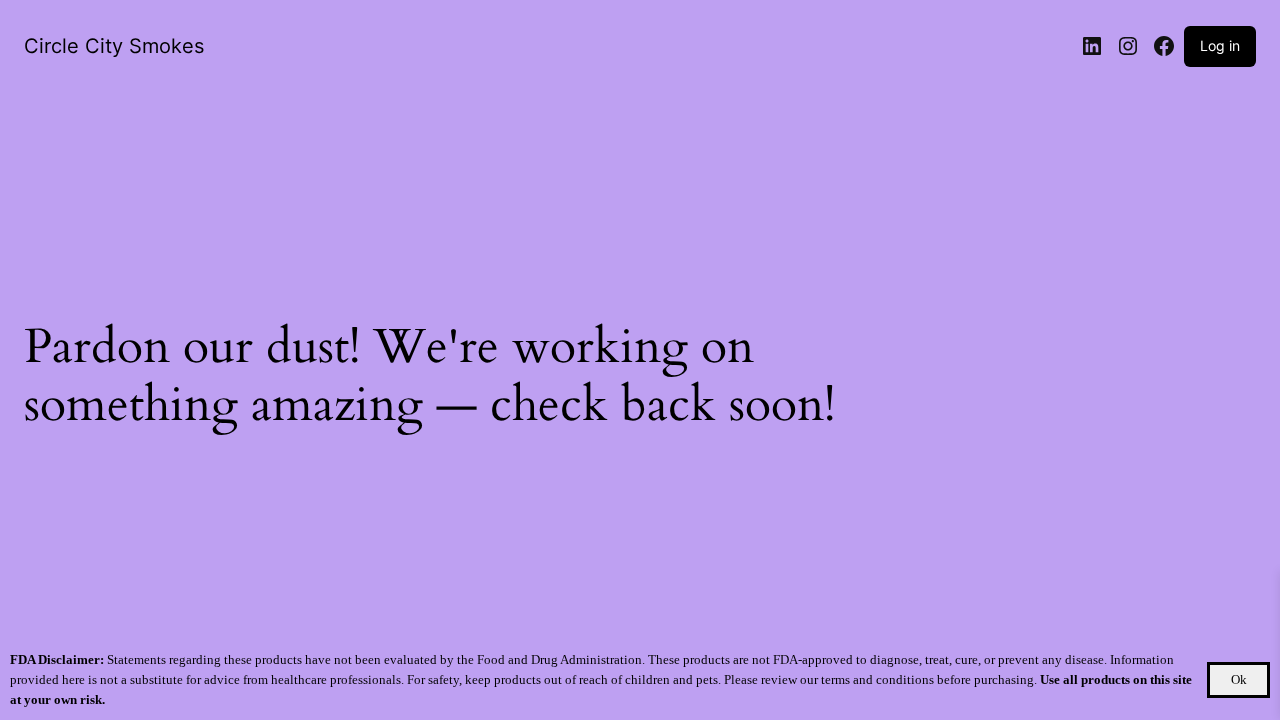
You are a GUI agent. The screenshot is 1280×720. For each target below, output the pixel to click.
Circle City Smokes (114, 46)
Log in (1220, 45)
